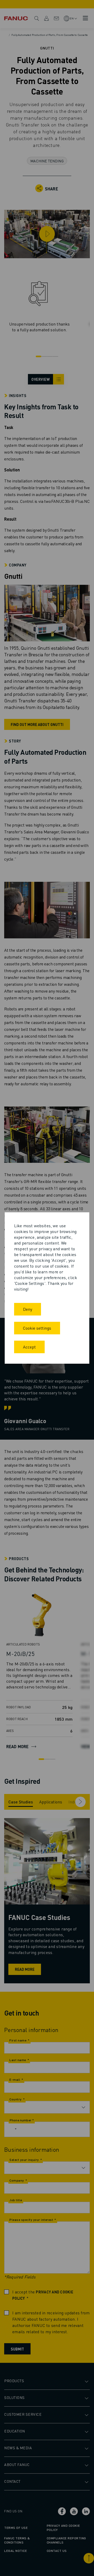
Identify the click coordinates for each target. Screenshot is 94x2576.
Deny (28, 1309)
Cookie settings (37, 1328)
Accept (29, 1347)
